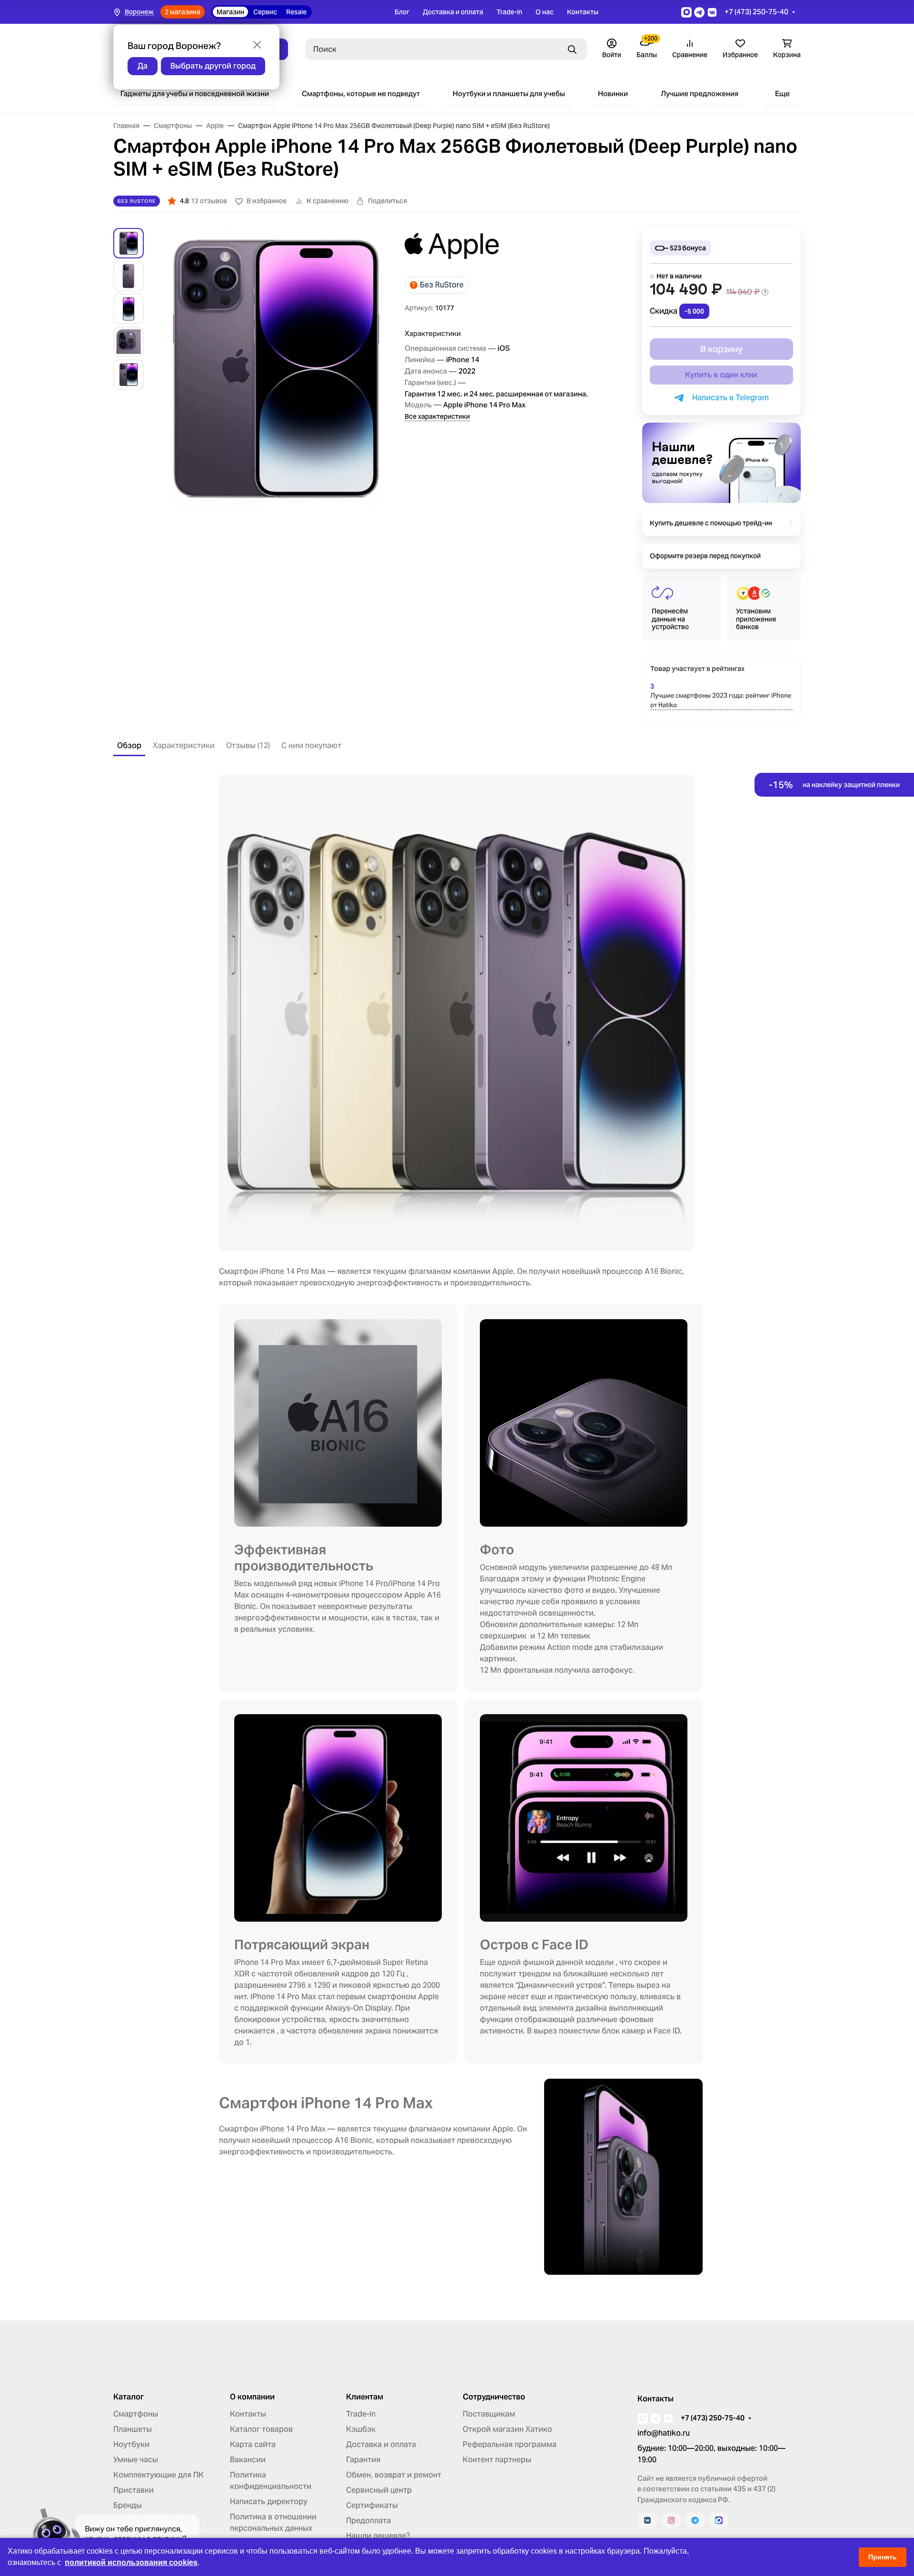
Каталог (129, 2397)
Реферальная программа (510, 2444)
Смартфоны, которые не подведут (361, 94)
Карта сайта (253, 2444)
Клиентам (365, 2397)
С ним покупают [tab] (311, 745)
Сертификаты (372, 2505)
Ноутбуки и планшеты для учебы (509, 94)
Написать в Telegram (729, 398)
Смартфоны (136, 2414)
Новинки (613, 94)
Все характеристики (437, 416)
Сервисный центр (379, 2490)
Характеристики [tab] (184, 745)
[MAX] (719, 2520)
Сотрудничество (494, 2397)
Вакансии (248, 2460)
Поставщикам (489, 2414)
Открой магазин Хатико (507, 2429)
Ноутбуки (131, 2444)
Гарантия (363, 2460)
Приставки (134, 2490)
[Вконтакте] (647, 2520)
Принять (883, 2557)
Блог (402, 12)
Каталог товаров (261, 2429)
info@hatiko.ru (664, 2433)
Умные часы (136, 2460)
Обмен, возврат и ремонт (394, 2475)
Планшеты (133, 2429)
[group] (276, 368)
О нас (545, 12)
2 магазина (183, 12)
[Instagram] (671, 2520)
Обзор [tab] (129, 745)
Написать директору (269, 2502)
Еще (782, 94)
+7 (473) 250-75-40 (756, 12)
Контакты (583, 12)
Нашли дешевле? (378, 2536)
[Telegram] (695, 2520)
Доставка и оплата (453, 12)
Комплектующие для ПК (159, 2475)
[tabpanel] (457, 1525)
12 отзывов (209, 201)
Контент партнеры (497, 2460)
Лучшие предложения (700, 94)
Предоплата (368, 2521)
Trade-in (509, 12)
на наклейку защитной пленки (834, 785)
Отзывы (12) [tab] (248, 745)
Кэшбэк (361, 2429)
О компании (252, 2397)
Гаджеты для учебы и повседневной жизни (195, 94)
